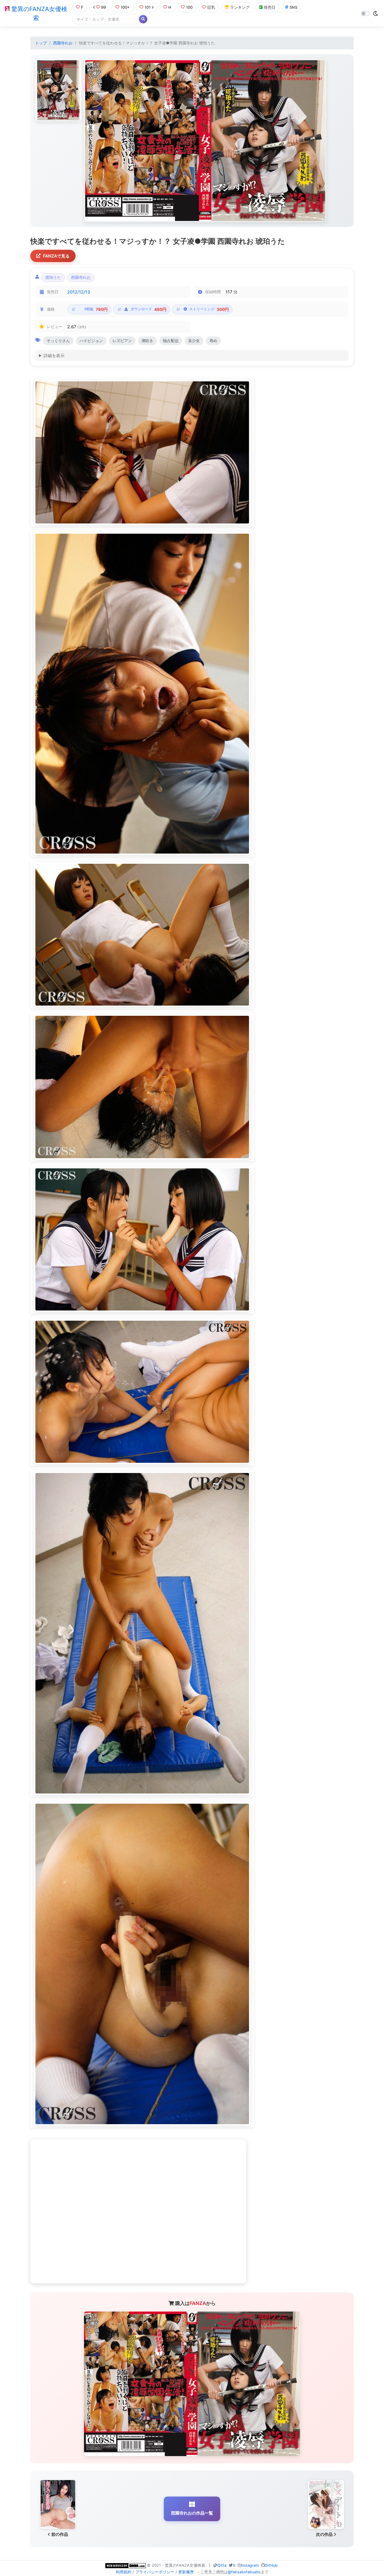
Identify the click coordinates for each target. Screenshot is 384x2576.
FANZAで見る (56, 256)
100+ (125, 7)
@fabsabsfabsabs (244, 2572)
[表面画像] (58, 90)
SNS (293, 7)
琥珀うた (53, 277)
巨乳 (211, 7)
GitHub (271, 2565)
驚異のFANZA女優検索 (38, 13)
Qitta (222, 2565)
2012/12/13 (79, 292)
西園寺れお (63, 43)
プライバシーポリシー (155, 2572)
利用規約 (124, 2572)
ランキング (240, 7)
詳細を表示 (54, 355)
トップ (41, 43)
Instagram (250, 2565)
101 (148, 7)
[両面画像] (205, 141)
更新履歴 (186, 2572)
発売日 (270, 7)
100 (189, 7)
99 (103, 7)
